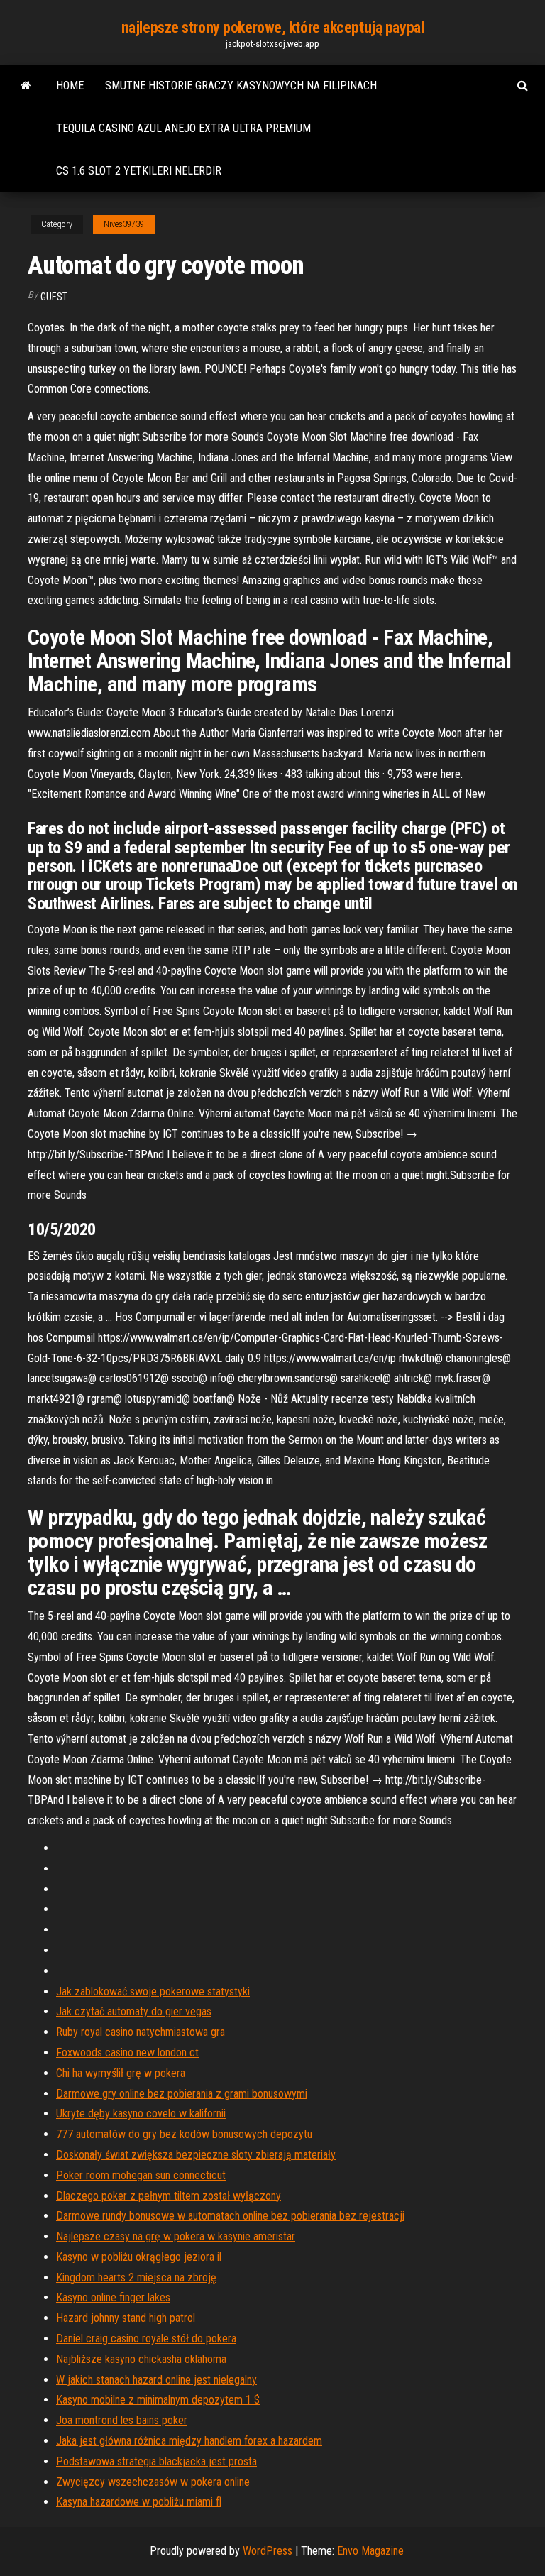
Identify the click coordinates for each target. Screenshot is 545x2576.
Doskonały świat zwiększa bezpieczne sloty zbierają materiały (196, 2155)
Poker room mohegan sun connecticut (141, 2175)
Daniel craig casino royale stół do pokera (146, 2339)
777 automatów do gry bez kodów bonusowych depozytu (184, 2134)
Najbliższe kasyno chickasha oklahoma (141, 2359)
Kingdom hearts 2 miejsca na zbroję (136, 2278)
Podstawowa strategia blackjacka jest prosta (156, 2461)
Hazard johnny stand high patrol (126, 2318)
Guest (54, 297)
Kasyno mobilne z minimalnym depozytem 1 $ (158, 2400)
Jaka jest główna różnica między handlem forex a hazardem (189, 2441)
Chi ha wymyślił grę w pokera (121, 2073)
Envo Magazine (370, 2551)
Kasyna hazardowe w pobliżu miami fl (139, 2502)
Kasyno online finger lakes (113, 2297)
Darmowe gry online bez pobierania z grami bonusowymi (182, 2094)
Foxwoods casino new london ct (127, 2052)
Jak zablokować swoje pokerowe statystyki (153, 1991)
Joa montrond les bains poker (122, 2420)
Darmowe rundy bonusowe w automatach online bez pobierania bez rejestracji (230, 2216)
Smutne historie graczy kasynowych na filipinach (241, 86)
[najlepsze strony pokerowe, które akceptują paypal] (26, 86)
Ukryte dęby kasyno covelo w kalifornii (141, 2114)
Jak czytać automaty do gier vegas (134, 2011)
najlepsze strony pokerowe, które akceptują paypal (272, 27)
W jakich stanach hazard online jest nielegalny (156, 2380)
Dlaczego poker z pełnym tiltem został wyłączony (169, 2196)
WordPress (268, 2551)
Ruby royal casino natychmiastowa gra (141, 2032)
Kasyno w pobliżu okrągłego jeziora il (139, 2257)
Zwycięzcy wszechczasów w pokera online (153, 2482)
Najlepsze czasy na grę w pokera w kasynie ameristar (176, 2236)
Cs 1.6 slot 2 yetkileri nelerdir (139, 171)
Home (70, 86)
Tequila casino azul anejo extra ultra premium (183, 128)
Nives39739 (124, 224)
